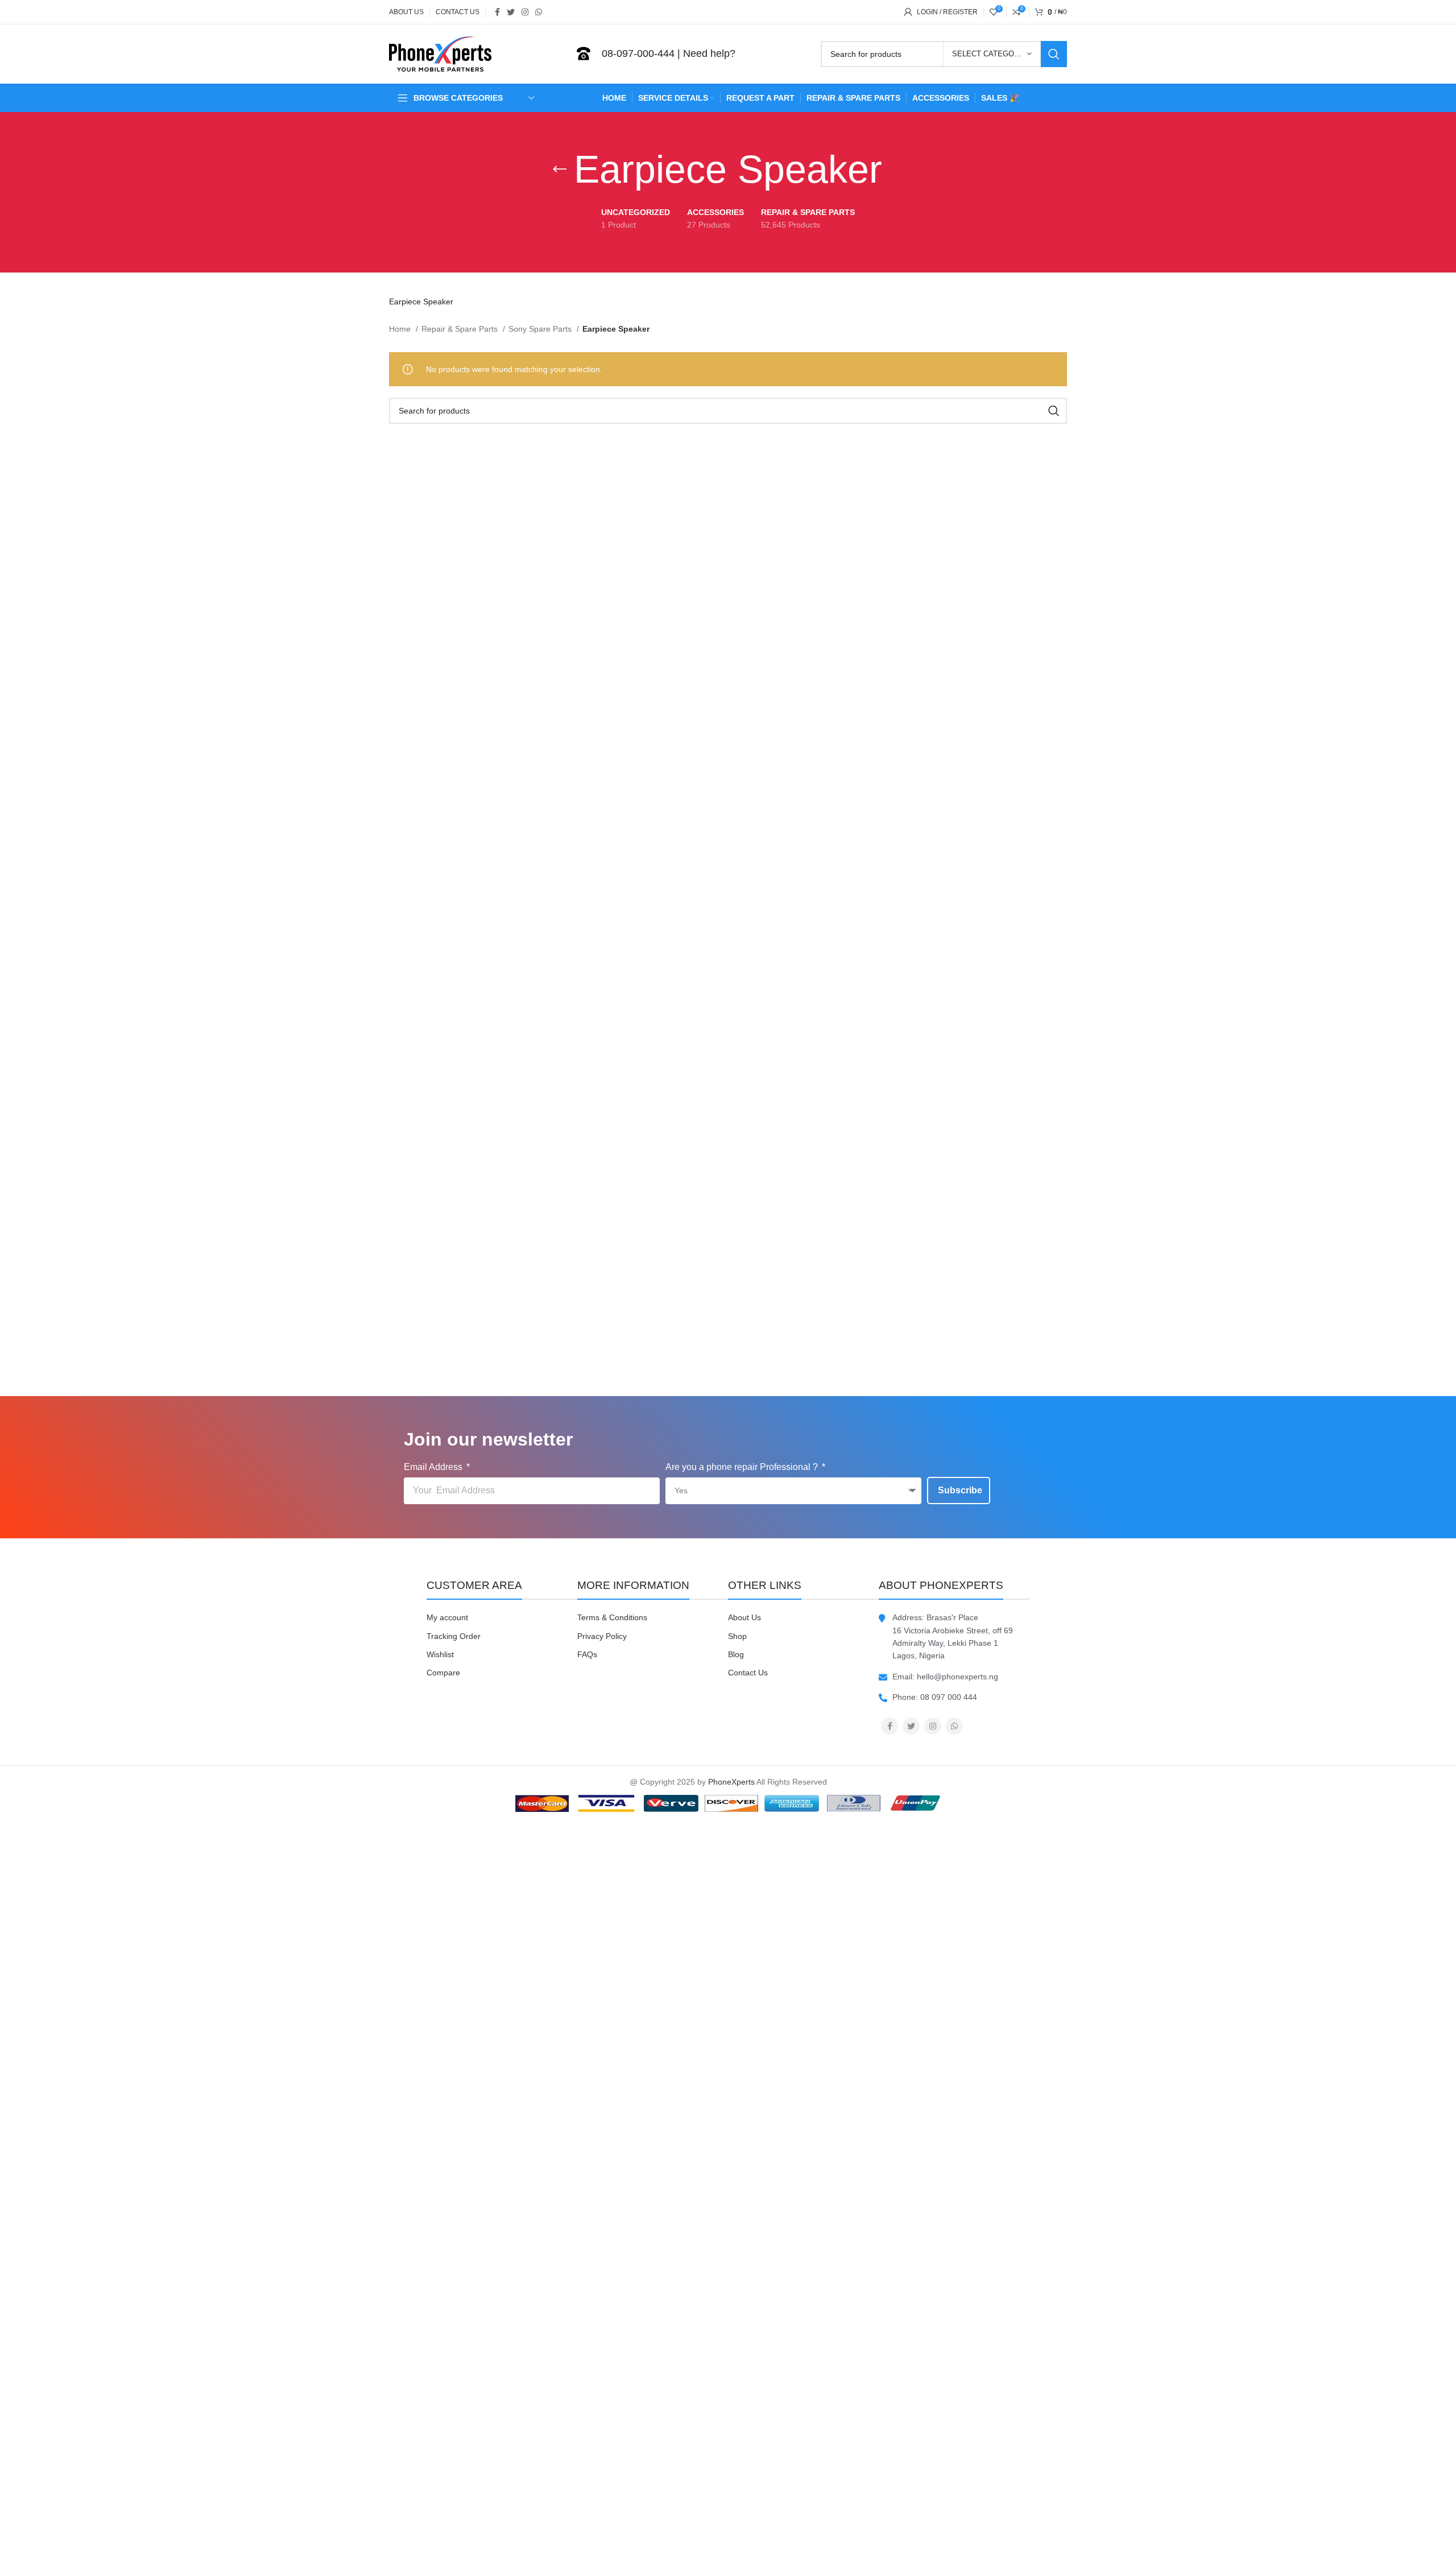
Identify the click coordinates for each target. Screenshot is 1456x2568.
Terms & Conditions (612, 1617)
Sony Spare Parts (541, 329)
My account (447, 1617)
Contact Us (748, 1673)
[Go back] (560, 170)
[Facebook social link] (497, 12)
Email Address (434, 1467)
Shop (737, 1636)
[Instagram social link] (525, 12)
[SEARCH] (1054, 54)
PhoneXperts (731, 1782)
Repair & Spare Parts (461, 329)
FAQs (587, 1654)
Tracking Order (454, 1636)
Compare (443, 1673)
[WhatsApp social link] (539, 12)
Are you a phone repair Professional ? (743, 1467)
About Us (744, 1617)
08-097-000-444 (638, 53)
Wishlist (440, 1654)
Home (401, 329)
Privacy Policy (602, 1636)
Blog (736, 1654)
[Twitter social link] (511, 12)
